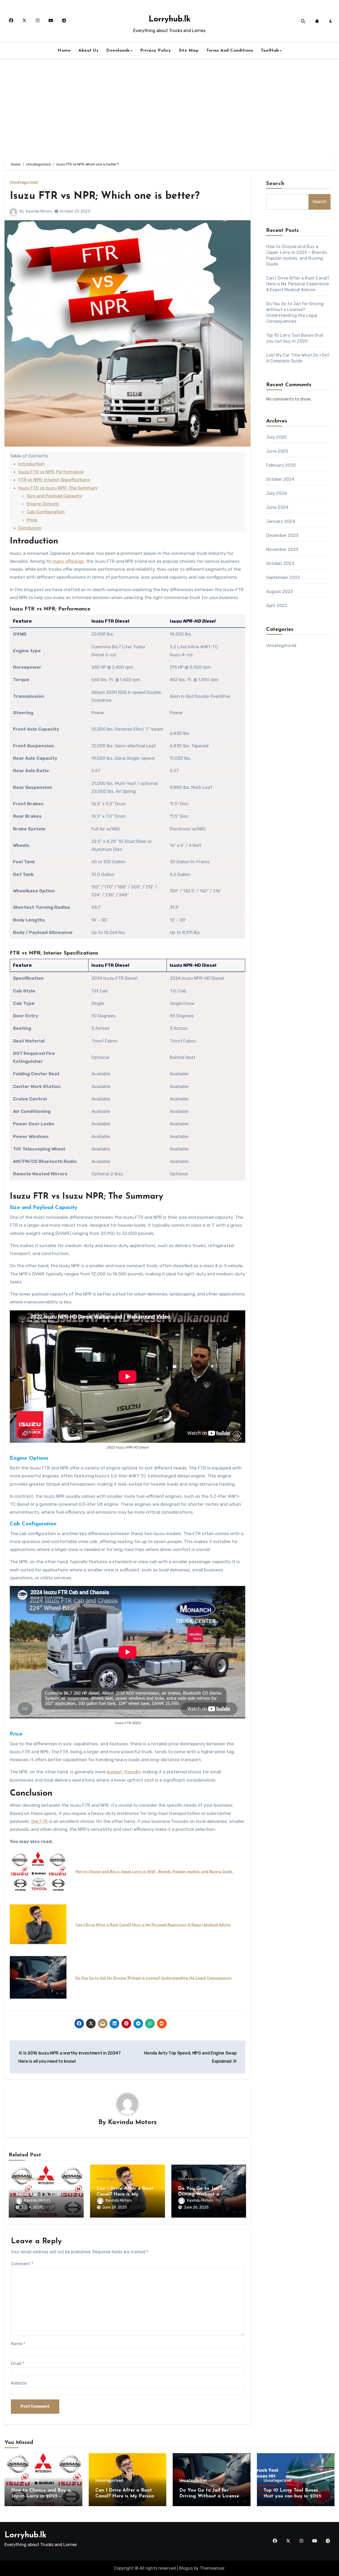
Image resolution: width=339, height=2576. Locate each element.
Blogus (186, 2568)
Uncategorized (24, 183)
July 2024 (277, 493)
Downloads (118, 51)
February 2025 (281, 465)
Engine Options (43, 504)
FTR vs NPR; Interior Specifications (54, 480)
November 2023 (282, 549)
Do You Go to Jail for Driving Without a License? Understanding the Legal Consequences (153, 1978)
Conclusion (30, 528)
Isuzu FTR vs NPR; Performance (51, 472)
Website (19, 2383)
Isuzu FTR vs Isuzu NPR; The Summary (58, 488)
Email (18, 2364)
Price (32, 520)
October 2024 (280, 479)
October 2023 (280, 563)
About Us (88, 51)
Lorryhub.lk (169, 19)
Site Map (189, 51)
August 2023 (280, 592)
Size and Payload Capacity (54, 496)
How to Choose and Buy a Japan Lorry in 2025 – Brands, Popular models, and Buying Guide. (154, 1872)
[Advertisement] (169, 109)
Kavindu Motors (39, 211)
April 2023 (277, 606)
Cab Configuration (46, 512)
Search (275, 184)
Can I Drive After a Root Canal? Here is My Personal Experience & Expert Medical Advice (153, 1925)
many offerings (68, 561)
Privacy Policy (155, 51)
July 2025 (276, 437)
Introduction (31, 464)
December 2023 (282, 535)
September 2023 (283, 577)
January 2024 (281, 521)
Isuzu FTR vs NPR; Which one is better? (105, 196)
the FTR (39, 1821)
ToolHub (270, 51)
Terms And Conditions (230, 51)
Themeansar (212, 2568)
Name (18, 2344)
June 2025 (277, 451)
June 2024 (277, 507)
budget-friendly (123, 1772)
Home (64, 51)
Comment (22, 2264)
